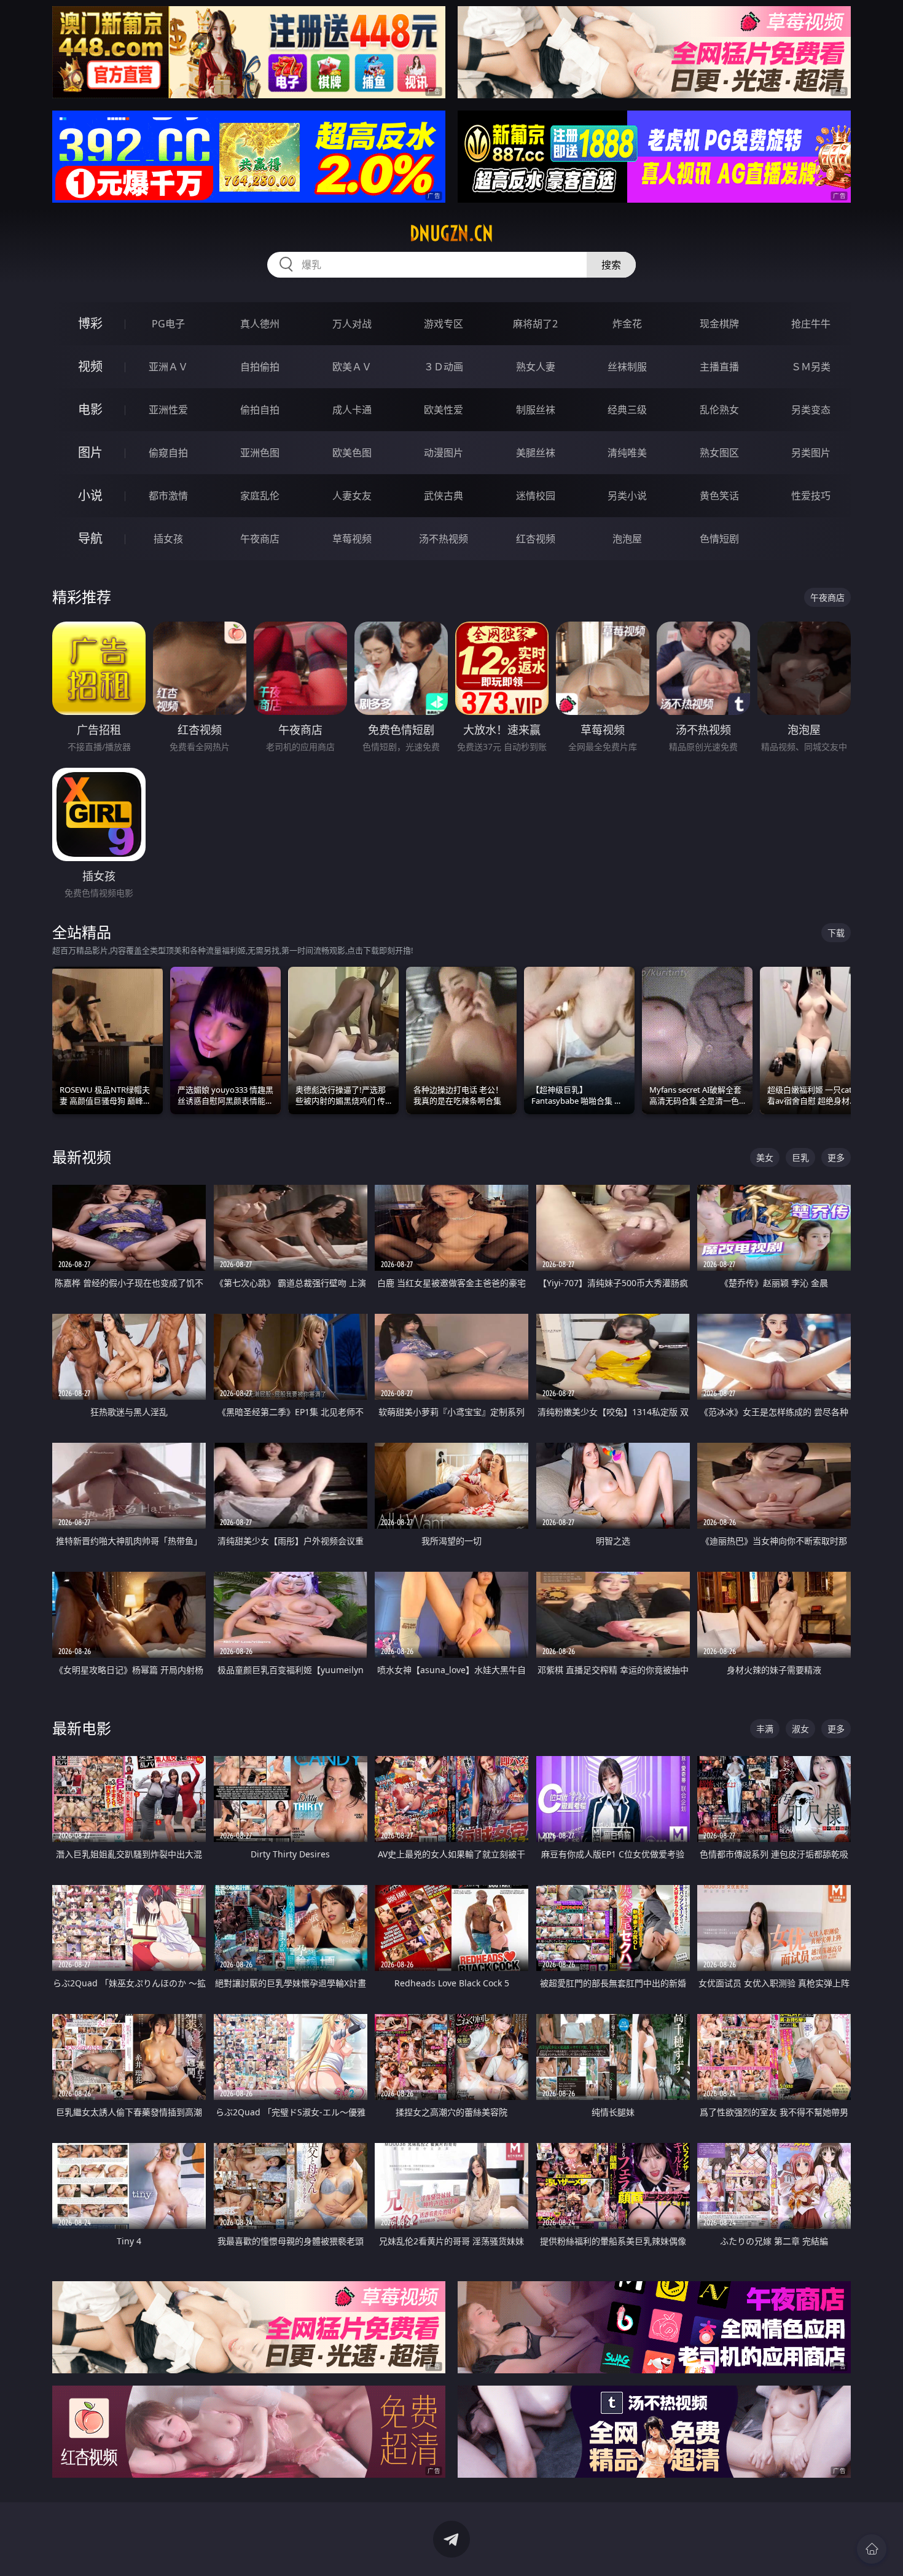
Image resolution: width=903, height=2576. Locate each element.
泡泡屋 (627, 539)
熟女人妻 (536, 367)
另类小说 (627, 496)
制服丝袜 (536, 410)
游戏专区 (444, 324)
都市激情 (168, 496)
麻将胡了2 (535, 324)
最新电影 (82, 1728)
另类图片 (811, 453)
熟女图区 (719, 453)
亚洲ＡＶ (168, 367)
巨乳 (800, 1157)
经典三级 (627, 410)
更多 (836, 1157)
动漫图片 (444, 453)
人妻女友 (352, 496)
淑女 (800, 1729)
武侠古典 (444, 496)
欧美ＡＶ (352, 367)
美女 (765, 1157)
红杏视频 (536, 539)
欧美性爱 (444, 410)
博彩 (90, 323)
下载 (836, 933)
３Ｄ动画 (444, 367)
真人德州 (260, 324)
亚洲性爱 (168, 410)
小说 (90, 495)
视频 (90, 366)
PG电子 (168, 324)
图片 (90, 452)
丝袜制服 (627, 367)
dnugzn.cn (451, 233)
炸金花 (627, 324)
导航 (90, 538)
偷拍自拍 (260, 410)
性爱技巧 (811, 496)
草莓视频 (352, 539)
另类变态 (811, 410)
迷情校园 (536, 496)
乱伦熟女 (719, 410)
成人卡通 (352, 410)
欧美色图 (352, 453)
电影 (90, 409)
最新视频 (82, 1157)
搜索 (611, 265)
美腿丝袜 (536, 453)
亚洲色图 (260, 453)
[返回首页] (872, 2549)
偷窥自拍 (168, 453)
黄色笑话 (719, 496)
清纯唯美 (627, 453)
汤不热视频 (444, 539)
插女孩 (168, 539)
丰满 (765, 1729)
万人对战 (352, 324)
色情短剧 (719, 539)
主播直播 (719, 367)
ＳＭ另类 (811, 367)
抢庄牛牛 (811, 324)
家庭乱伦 (260, 496)
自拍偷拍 (260, 367)
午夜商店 (260, 539)
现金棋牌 (719, 324)
